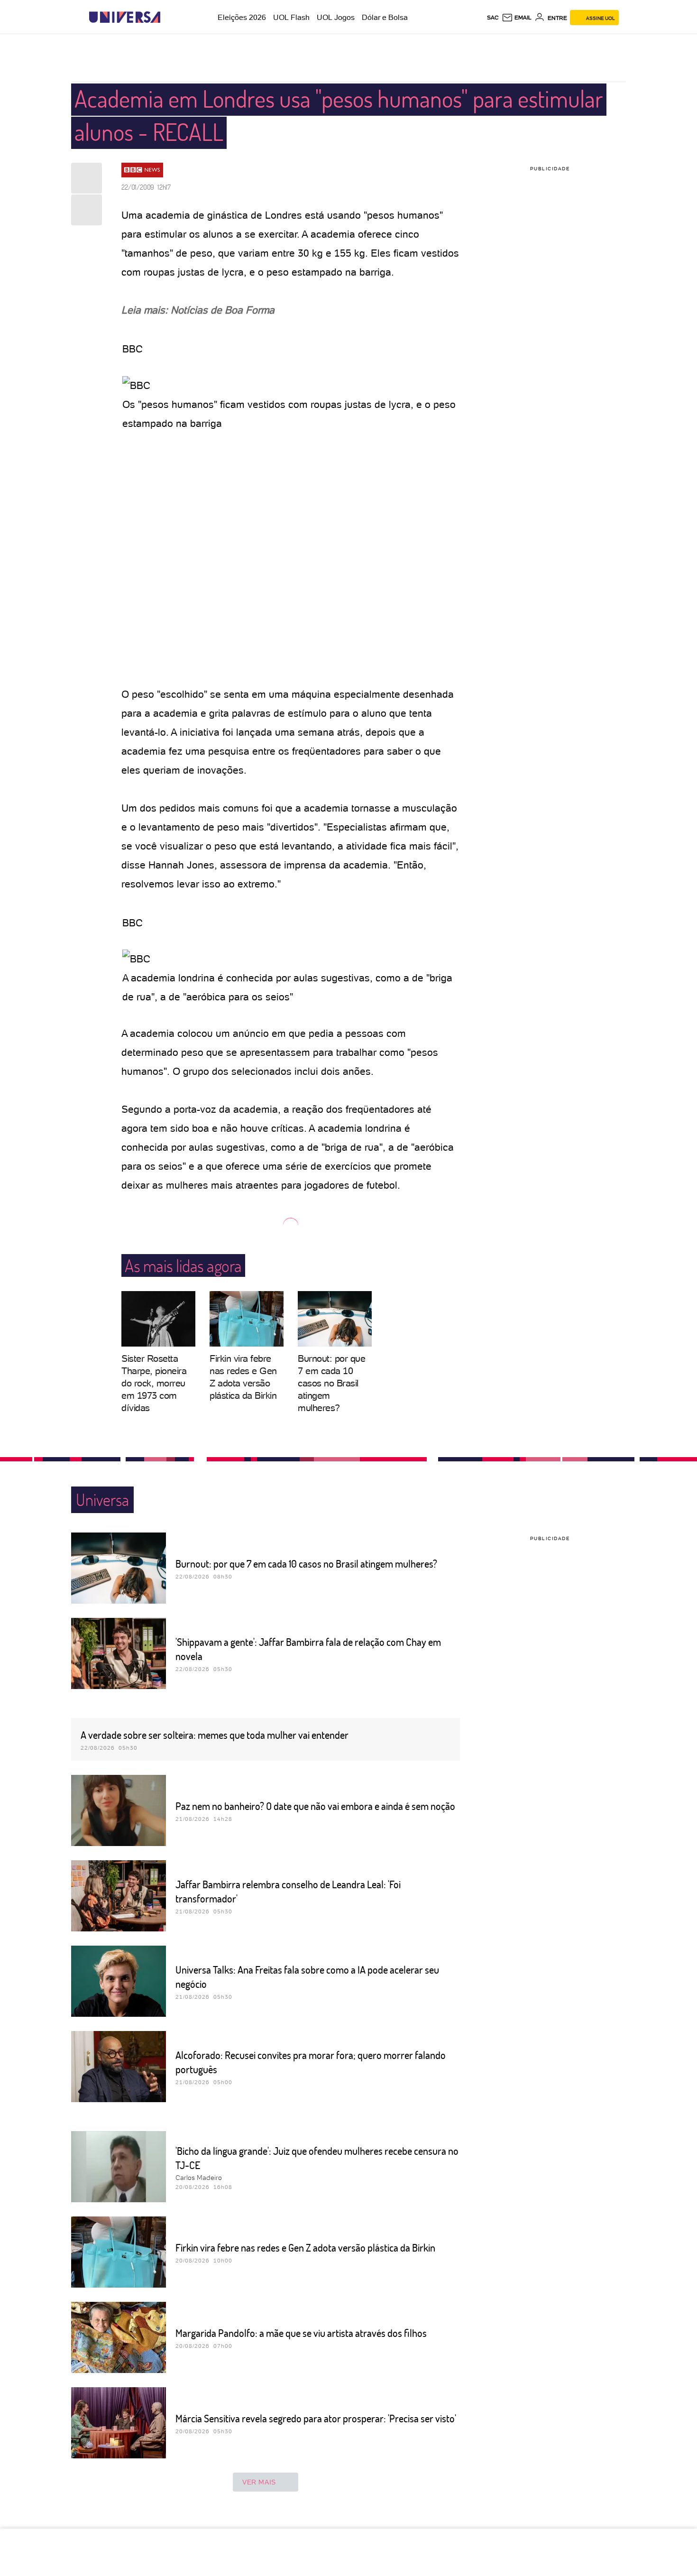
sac (493, 17)
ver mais (259, 2482)
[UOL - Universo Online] (169, 17)
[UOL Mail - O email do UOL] (517, 18)
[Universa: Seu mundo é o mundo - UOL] (125, 17)
